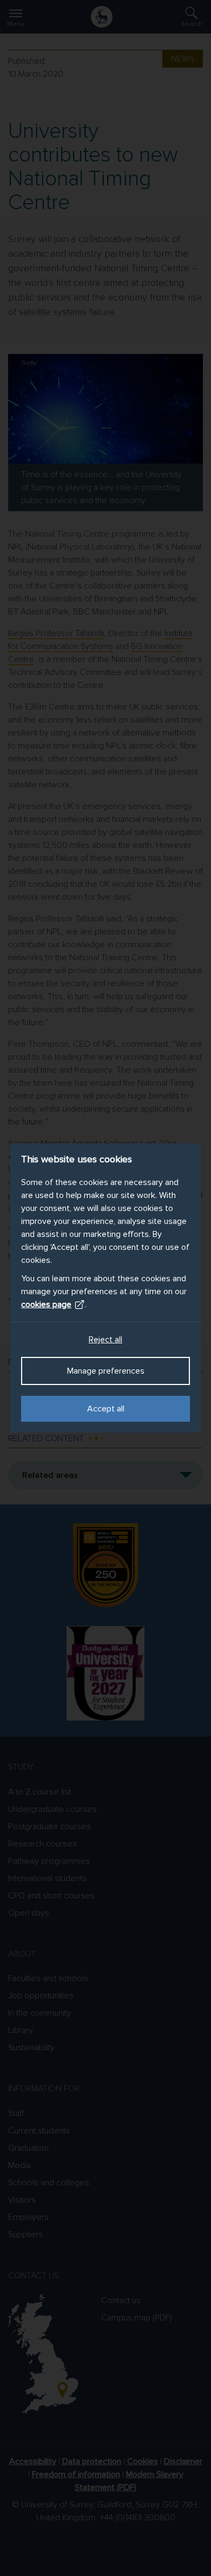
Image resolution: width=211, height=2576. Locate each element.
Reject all (105, 1340)
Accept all (106, 1409)
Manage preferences (106, 1371)
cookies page (46, 1304)
